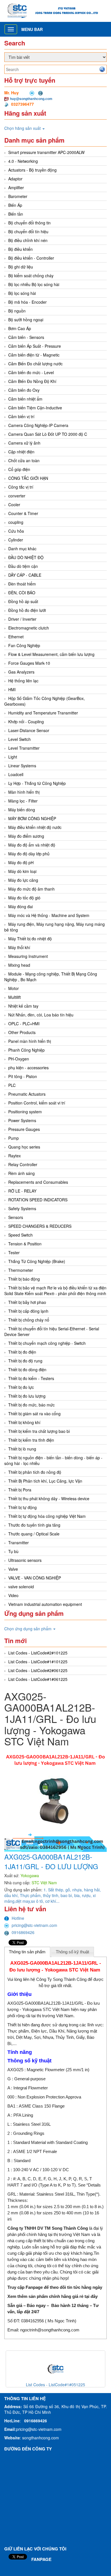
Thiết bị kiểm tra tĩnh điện (31, 1440)
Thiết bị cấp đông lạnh (28, 1311)
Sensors (16, 1217)
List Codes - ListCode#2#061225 (38, 1670)
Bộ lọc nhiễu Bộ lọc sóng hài (34, 284)
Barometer (18, 196)
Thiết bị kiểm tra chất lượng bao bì (39, 1431)
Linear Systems (22, 766)
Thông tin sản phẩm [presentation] (27, 1952)
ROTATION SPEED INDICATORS (38, 1200)
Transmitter (18, 1543)
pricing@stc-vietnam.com (34, 1925)
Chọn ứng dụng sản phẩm (28, 1629)
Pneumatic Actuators (27, 1094)
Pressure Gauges (24, 1129)
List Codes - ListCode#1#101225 (38, 1662)
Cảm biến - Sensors (26, 337)
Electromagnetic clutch (29, 628)
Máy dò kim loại (22, 871)
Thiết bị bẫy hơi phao (27, 1302)
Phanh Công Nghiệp (26, 1050)
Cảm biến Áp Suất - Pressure (35, 346)
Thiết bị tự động (22, 1507)
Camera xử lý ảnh (24, 443)
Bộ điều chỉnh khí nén (28, 240)
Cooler (14, 505)
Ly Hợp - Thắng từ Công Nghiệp (37, 783)
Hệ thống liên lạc (23, 681)
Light (13, 757)
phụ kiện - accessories (28, 1068)
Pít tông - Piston (23, 1076)
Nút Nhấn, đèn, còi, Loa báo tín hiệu (41, 1015)
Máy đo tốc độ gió (24, 898)
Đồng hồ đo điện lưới (27, 610)
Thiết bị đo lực (21, 1387)
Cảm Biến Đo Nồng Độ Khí (32, 381)
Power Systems (22, 1120)
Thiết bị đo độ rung (25, 1361)
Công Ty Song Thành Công (61, 1979)
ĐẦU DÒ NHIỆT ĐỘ (26, 557)
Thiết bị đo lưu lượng (27, 1396)
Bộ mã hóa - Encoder (27, 302)
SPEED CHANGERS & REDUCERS (40, 1226)
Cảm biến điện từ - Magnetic (34, 355)
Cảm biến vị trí (21, 416)
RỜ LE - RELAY (22, 1191)
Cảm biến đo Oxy (24, 390)
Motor (14, 988)
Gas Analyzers (21, 672)
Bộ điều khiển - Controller (31, 258)
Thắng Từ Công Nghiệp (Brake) (37, 1261)
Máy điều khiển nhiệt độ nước (35, 827)
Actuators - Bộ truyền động (32, 170)
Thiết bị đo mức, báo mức (31, 1405)
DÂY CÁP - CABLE (25, 575)
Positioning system (25, 1112)
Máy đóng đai (20, 906)
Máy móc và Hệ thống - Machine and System (49, 915)
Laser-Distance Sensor (29, 730)
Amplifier (16, 187)
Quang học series (24, 1147)
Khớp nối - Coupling (26, 722)
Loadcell (16, 774)
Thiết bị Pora (20, 1490)
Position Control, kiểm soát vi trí (37, 1103)
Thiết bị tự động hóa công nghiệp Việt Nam (47, 1516)
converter (17, 496)
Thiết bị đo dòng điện (27, 1370)
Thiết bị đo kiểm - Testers (31, 1378)
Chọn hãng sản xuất (23, 128)
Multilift (15, 997)
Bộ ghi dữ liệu (21, 267)
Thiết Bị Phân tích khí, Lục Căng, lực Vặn (45, 1481)
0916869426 (23, 1932)
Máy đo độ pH (21, 862)
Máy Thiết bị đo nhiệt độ (30, 939)
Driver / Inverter (22, 619)
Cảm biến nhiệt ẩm (25, 399)
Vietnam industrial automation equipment (45, 1604)
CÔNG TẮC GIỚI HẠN (28, 478)
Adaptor (15, 179)
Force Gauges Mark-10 (29, 663)
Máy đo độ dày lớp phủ (29, 854)
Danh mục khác (22, 549)
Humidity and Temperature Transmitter (43, 713)
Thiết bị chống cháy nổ (29, 1320)
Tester (14, 1252)
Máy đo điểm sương (26, 836)
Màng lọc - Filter (23, 801)
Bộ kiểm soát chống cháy (31, 276)
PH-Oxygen (19, 1059)
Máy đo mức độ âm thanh (31, 889)
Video (13, 1595)
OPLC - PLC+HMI (24, 1024)
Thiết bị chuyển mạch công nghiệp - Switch (47, 1343)
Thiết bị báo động (24, 1279)
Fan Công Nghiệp (24, 645)
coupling (16, 522)
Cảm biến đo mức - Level (31, 372)
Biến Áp (15, 205)
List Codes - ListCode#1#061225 (38, 1679)
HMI (12, 689)
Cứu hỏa (16, 531)
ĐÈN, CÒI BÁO (22, 593)
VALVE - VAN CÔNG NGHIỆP (35, 1578)
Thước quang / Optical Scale (34, 1534)
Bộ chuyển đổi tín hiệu (28, 232)
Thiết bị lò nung (22, 1449)
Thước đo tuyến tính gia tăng (34, 1525)
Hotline (18, 1918)
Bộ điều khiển (20, 249)
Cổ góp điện (19, 469)
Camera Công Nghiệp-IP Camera (38, 425)
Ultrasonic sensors (25, 1560)
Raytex (15, 1156)
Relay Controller (23, 1164)
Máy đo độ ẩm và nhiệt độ (32, 845)
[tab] (27, 1952)
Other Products (22, 1032)
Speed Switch (20, 1235)
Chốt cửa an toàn (24, 460)
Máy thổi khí (19, 947)
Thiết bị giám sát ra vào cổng (34, 1414)
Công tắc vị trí (21, 487)
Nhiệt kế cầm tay (23, 1006)
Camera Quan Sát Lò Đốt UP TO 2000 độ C (48, 434)
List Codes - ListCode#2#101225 (38, 1653)
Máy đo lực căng (23, 880)
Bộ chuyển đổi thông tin (29, 223)
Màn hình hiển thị (24, 792)
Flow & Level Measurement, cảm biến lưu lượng (51, 654)
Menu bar (32, 29)
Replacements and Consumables (38, 1182)
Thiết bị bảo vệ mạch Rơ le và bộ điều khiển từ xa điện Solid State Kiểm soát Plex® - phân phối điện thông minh (55, 1291)
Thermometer (21, 1270)
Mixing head (19, 965)
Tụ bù (13, 1551)
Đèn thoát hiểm (22, 584)
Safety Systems (22, 1208)
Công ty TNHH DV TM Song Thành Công (48, 2228)
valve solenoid (21, 1587)
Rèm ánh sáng (21, 1173)
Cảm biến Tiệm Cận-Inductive (35, 408)
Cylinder (16, 540)
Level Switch (19, 739)
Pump (14, 1138)
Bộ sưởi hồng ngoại (26, 320)
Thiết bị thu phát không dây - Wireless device (49, 1499)
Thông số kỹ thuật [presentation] (72, 1952)
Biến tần (16, 214)
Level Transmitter (24, 748)
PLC (12, 1085)
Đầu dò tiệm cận (23, 566)
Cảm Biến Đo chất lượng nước (35, 364)
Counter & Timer (23, 513)
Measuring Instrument (28, 956)
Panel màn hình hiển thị (30, 1041)
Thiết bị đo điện (22, 1352)
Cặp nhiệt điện (21, 452)
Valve (13, 1569)
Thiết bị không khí (24, 1422)
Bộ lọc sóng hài (22, 293)
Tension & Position (25, 1244)
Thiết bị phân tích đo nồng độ (35, 1472)
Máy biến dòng (22, 810)
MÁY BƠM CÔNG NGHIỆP (32, 818)
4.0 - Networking (23, 161)
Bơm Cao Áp (20, 328)
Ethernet (16, 637)
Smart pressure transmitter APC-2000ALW (46, 152)
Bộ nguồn (17, 311)
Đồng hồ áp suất (23, 601)
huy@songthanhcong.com (31, 99)
